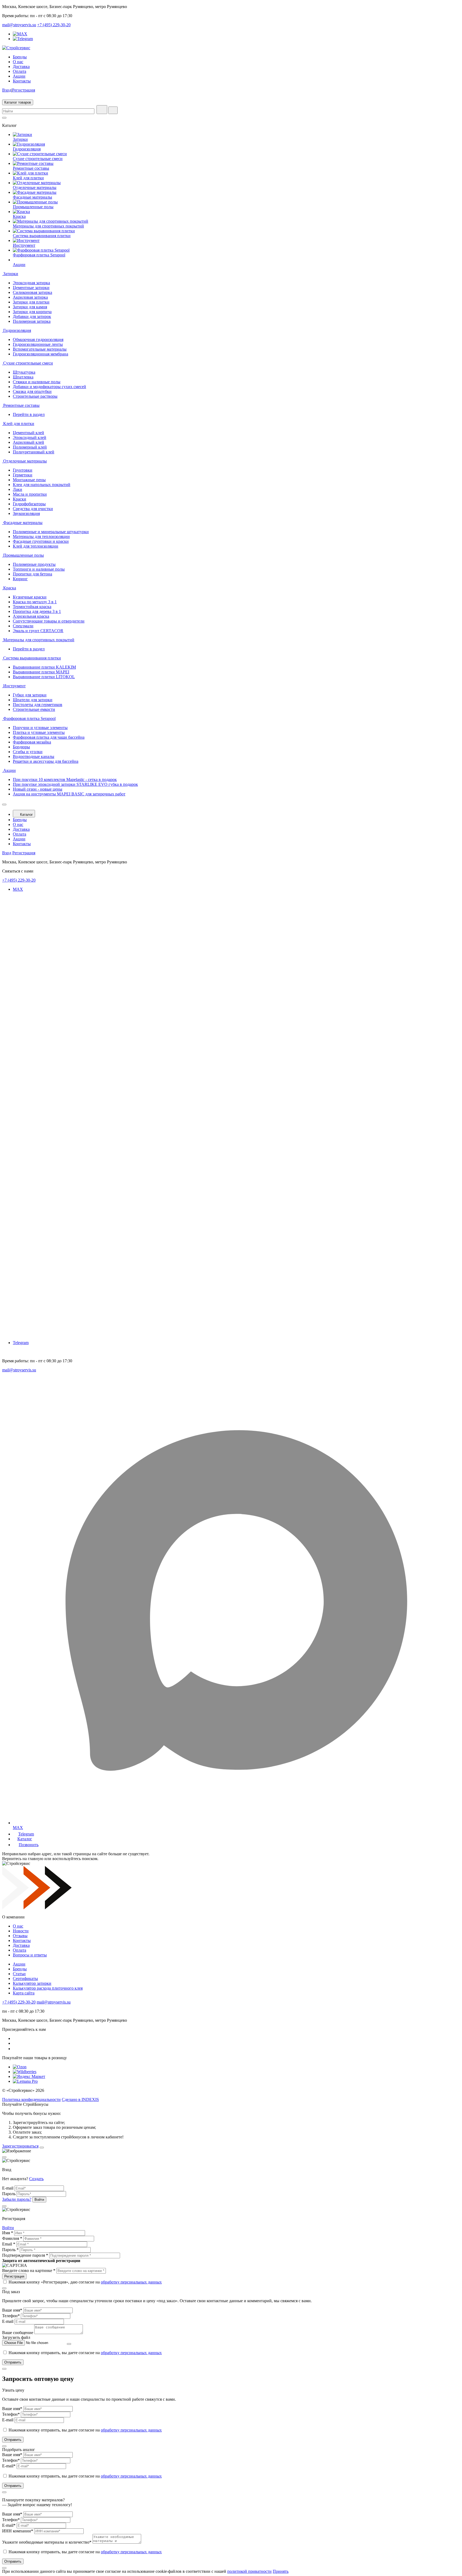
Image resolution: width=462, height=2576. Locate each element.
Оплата (20, 71)
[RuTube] (15, 2049)
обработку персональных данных (131, 2282)
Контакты (22, 81)
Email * (9, 2244)
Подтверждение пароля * (25, 2255)
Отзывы (20, 1936)
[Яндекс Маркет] (29, 2076)
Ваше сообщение (18, 2333)
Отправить (13, 2362)
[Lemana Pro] (25, 2081)
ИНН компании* (18, 2531)
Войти (8, 2228)
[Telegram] (23, 39)
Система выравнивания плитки (42, 236)
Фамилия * (12, 2238)
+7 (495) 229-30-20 (54, 25)
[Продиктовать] (102, 110)
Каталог (26, 815)
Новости (21, 1931)
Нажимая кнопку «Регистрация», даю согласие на (85, 2282)
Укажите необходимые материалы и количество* (47, 2542)
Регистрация (24, 90)
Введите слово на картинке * (29, 2270)
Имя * (8, 2233)
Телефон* (11, 2316)
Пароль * (10, 2250)
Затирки (20, 139)
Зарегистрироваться (20, 2146)
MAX (18, 889)
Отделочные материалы (35, 187)
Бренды (20, 57)
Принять (281, 2571)
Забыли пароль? (17, 2199)
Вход (7, 90)
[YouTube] (16, 2043)
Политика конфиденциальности (31, 2099)
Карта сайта (24, 1993)
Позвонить (29, 1845)
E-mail (8, 2188)
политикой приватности (249, 2571)
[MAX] (20, 34)
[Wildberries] (25, 2072)
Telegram (21, 1343)
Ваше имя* (12, 2310)
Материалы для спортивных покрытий (48, 226)
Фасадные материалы (32, 197)
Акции (19, 76)
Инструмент (24, 245)
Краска (19, 216)
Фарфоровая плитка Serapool (39, 255)
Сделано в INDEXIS (80, 2099)
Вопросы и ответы (30, 1955)
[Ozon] (20, 2067)
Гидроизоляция (27, 149)
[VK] (16, 2038)
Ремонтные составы (31, 168)
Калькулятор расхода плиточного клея (48, 1988)
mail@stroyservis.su (19, 25)
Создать (36, 2179)
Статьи (19, 1974)
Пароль (9, 2194)
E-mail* (9, 2466)
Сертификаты (25, 1979)
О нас (18, 62)
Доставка (21, 67)
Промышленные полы (33, 207)
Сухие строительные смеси (38, 159)
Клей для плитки (28, 178)
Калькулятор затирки (32, 1983)
